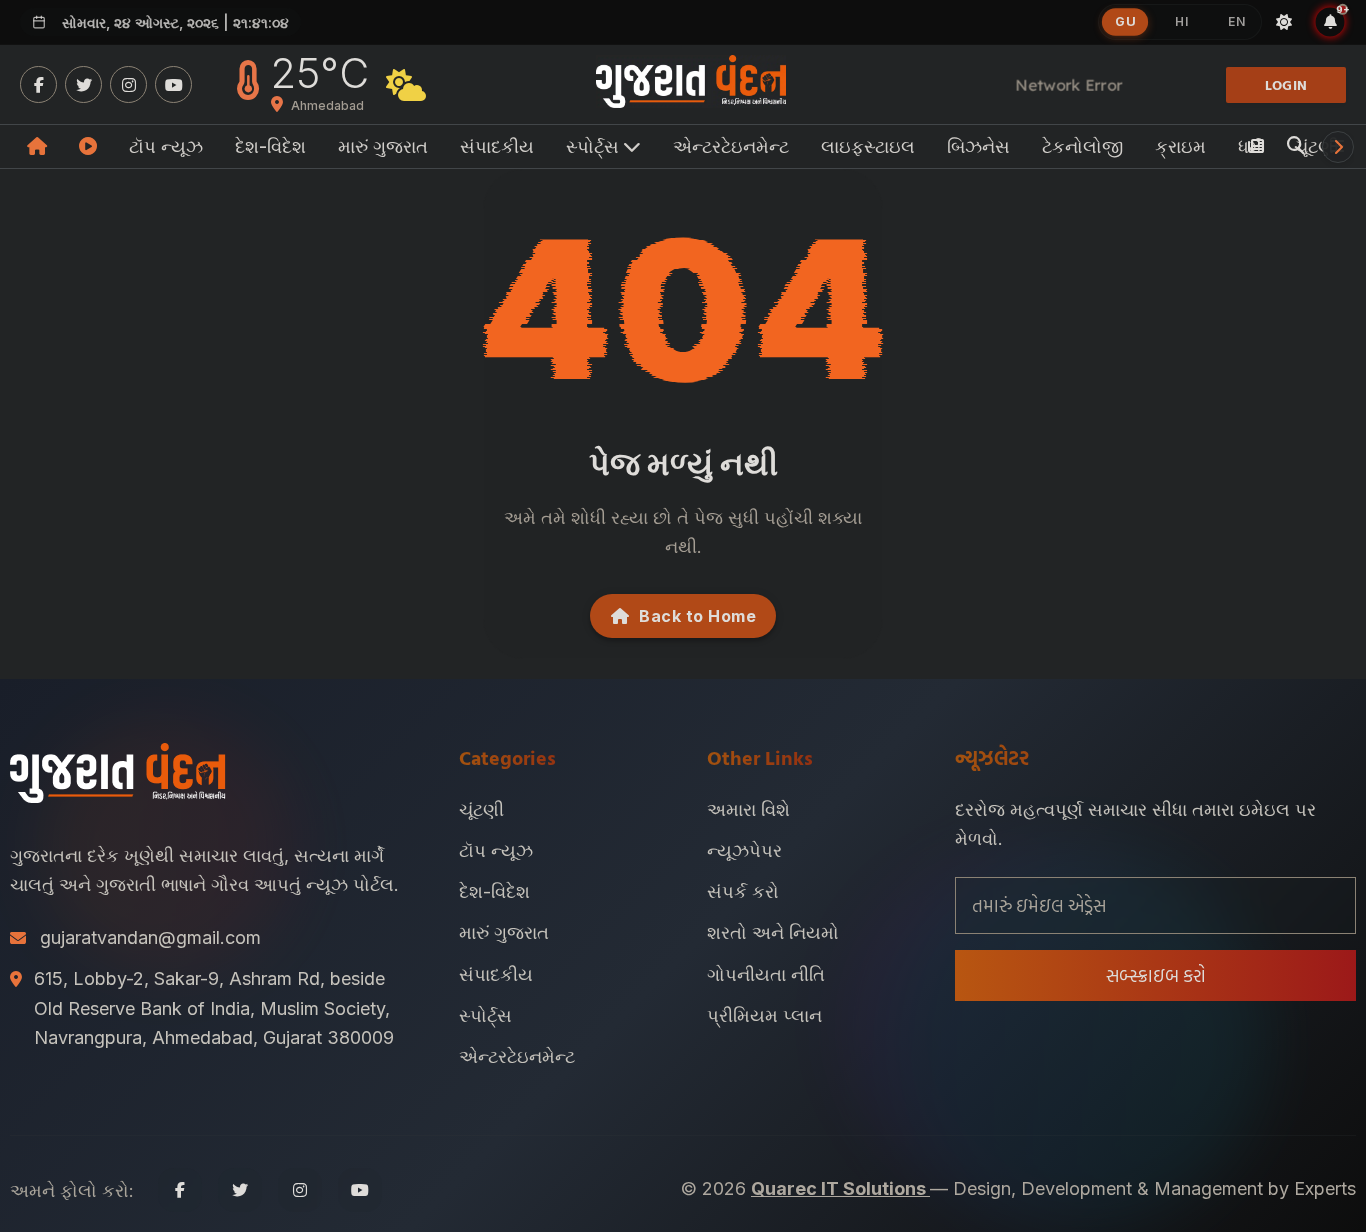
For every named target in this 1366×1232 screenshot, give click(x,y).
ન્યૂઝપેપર (744, 850)
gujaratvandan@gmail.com (150, 937)
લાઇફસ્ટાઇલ (868, 146)
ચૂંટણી (481, 809)
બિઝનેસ (978, 146)
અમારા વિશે (748, 809)
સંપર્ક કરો (743, 891)
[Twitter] (83, 84)
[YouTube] (173, 84)
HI (1181, 21)
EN (1236, 21)
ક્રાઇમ (1180, 146)
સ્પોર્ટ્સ (485, 1015)
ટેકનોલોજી (1082, 146)
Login (1286, 84)
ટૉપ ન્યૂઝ (166, 146)
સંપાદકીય (497, 146)
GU (1125, 22)
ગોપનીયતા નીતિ (766, 974)
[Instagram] (128, 84)
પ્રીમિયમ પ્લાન (764, 1015)
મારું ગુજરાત (383, 146)
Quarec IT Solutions (840, 1188)
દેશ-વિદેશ (270, 146)
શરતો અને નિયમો (773, 932)
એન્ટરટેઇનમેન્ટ (731, 146)
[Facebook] (38, 84)
